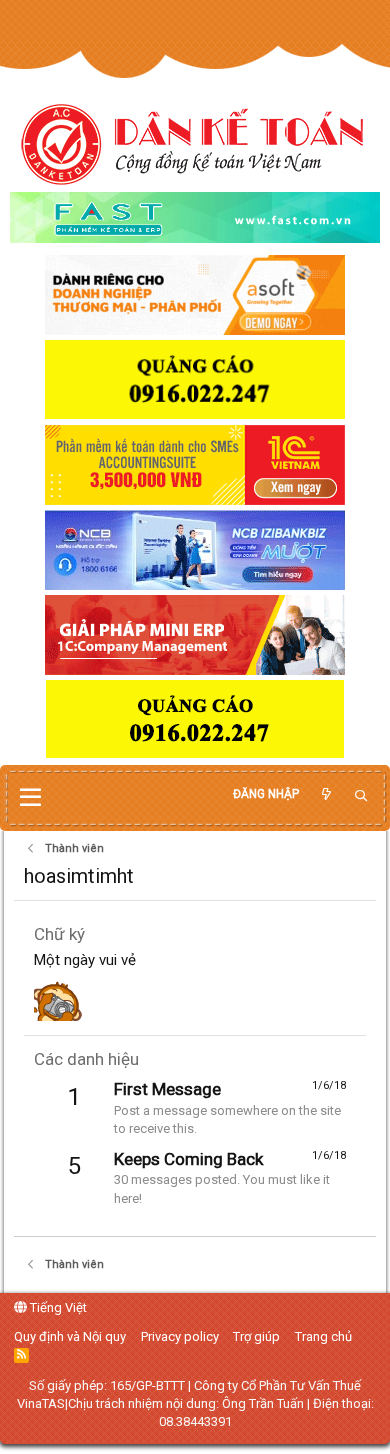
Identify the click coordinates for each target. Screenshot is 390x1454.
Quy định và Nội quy (70, 1336)
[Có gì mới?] (326, 794)
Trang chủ (323, 1336)
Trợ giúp (256, 1336)
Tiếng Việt (57, 1307)
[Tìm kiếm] (361, 796)
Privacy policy (180, 1336)
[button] (30, 798)
